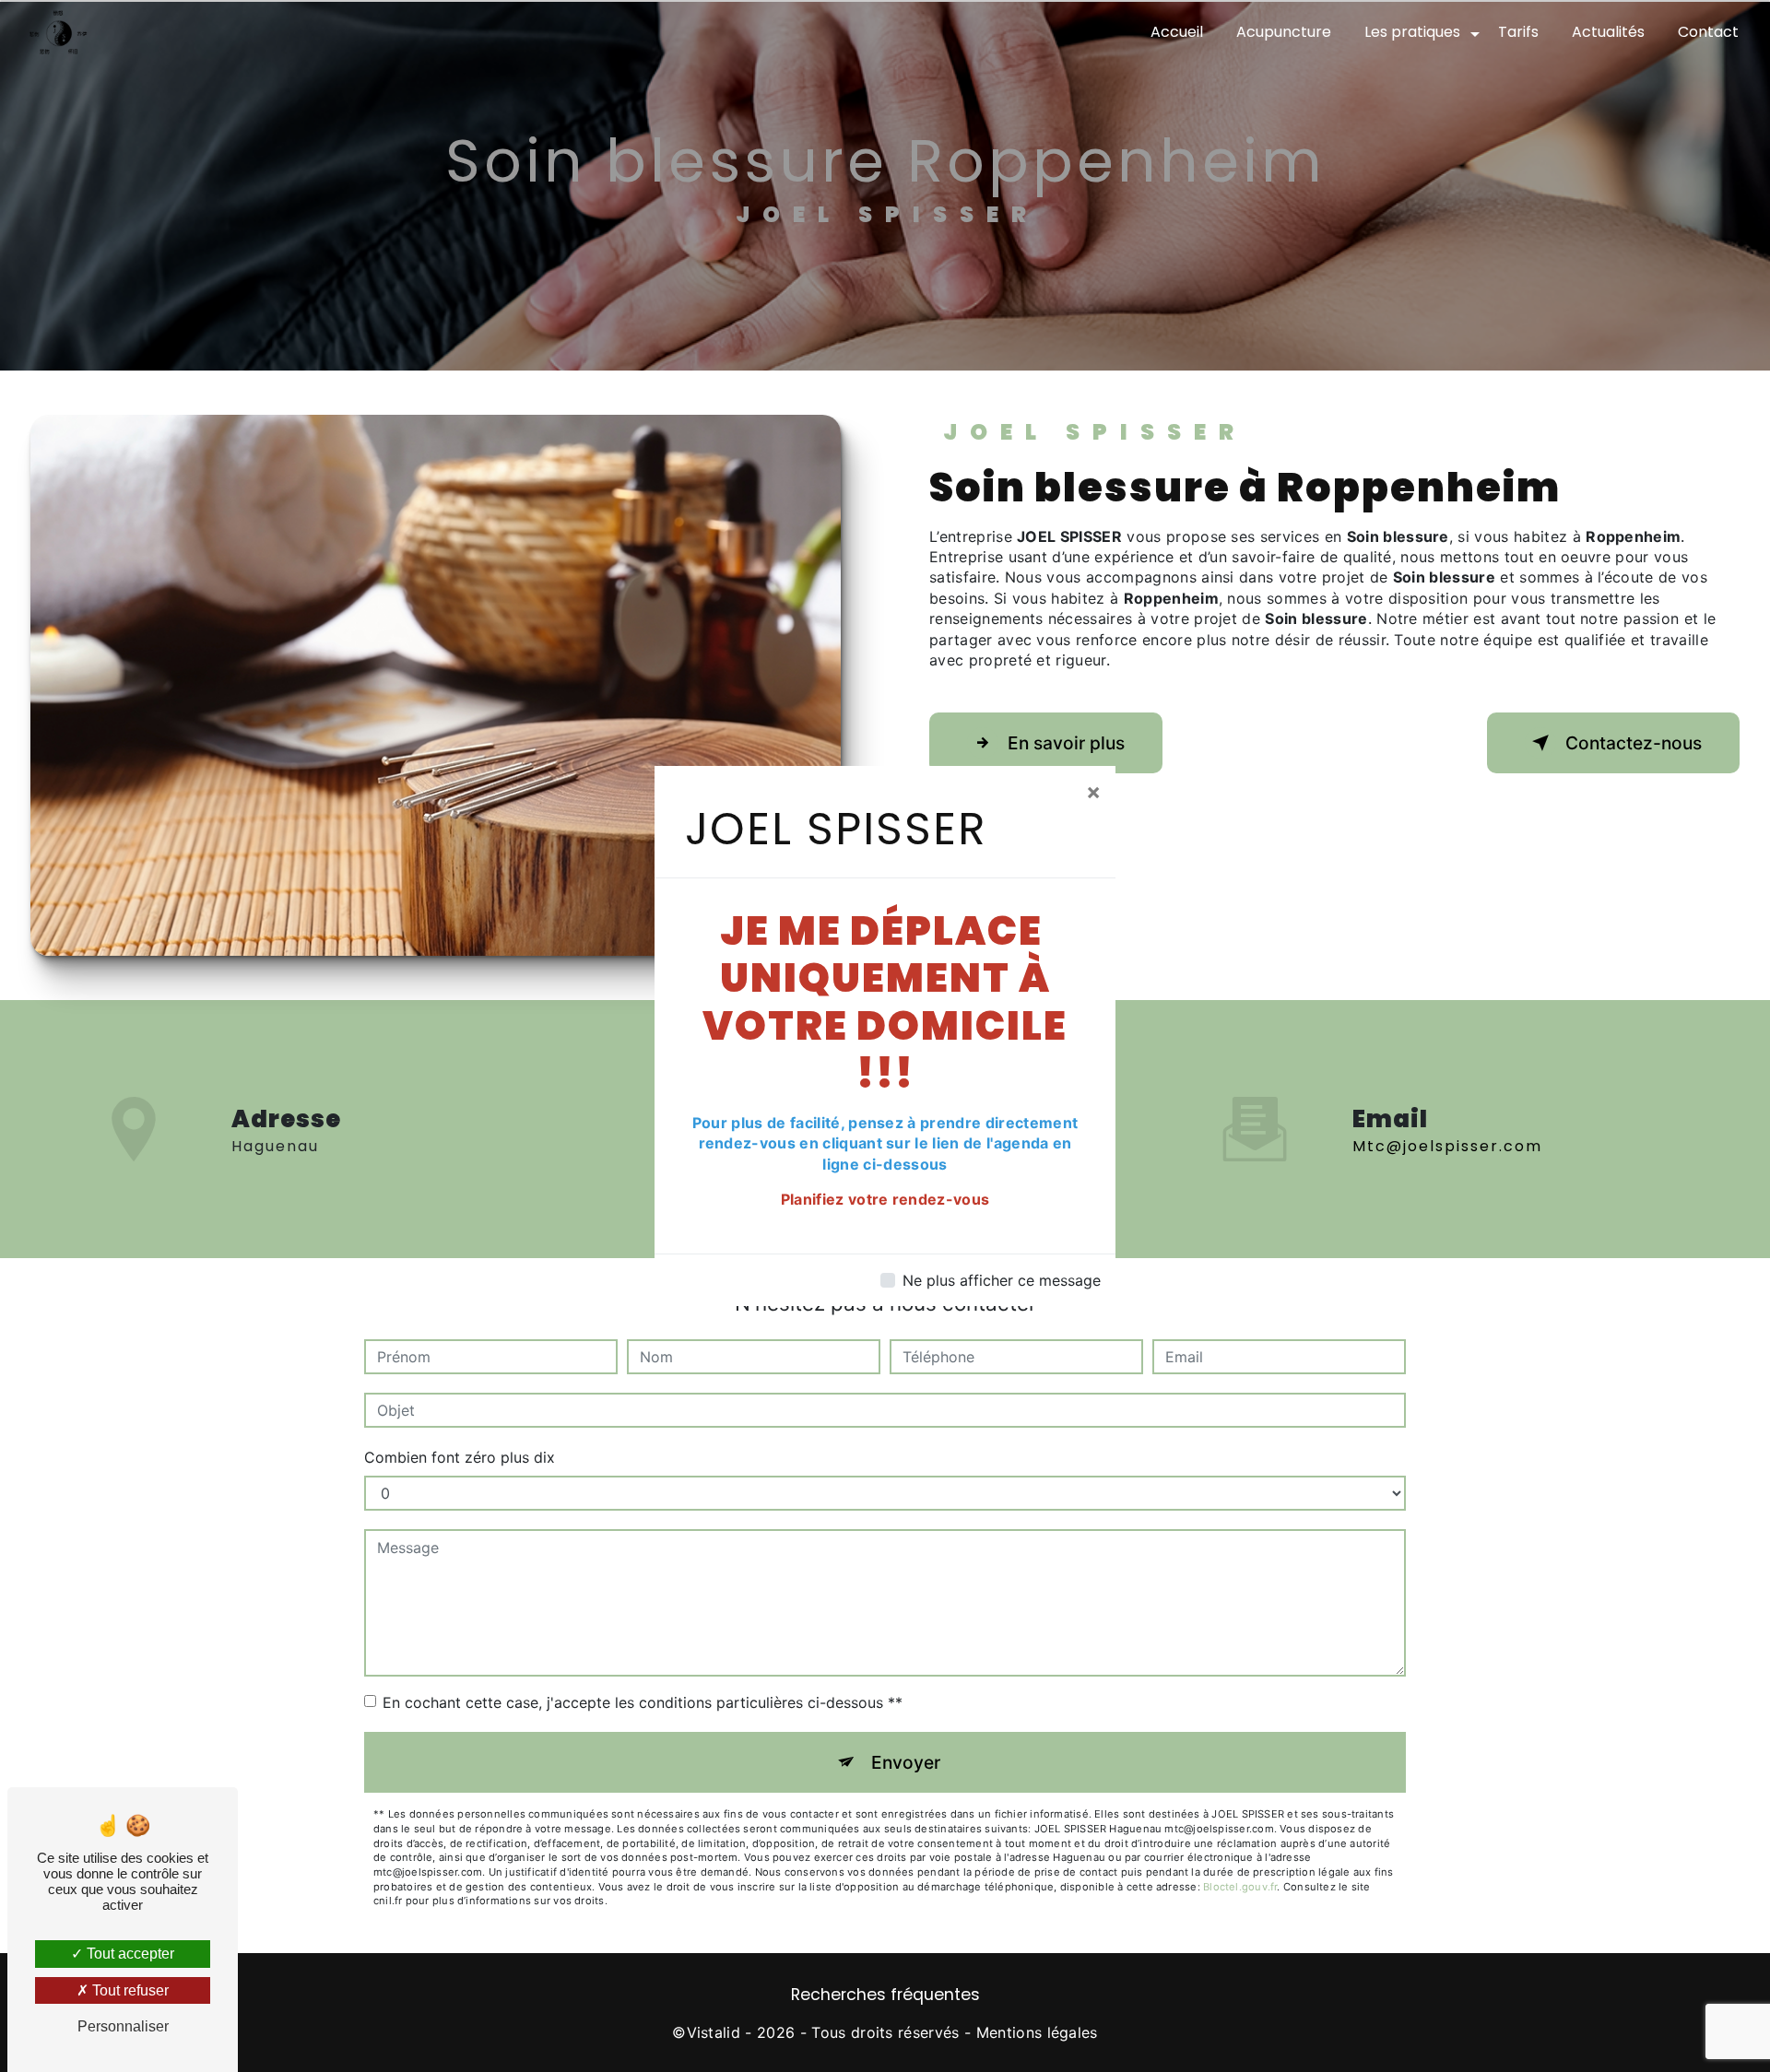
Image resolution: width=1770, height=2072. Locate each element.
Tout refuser (129, 1990)
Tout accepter (129, 1954)
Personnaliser (123, 2026)
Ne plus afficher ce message (1002, 1280)
